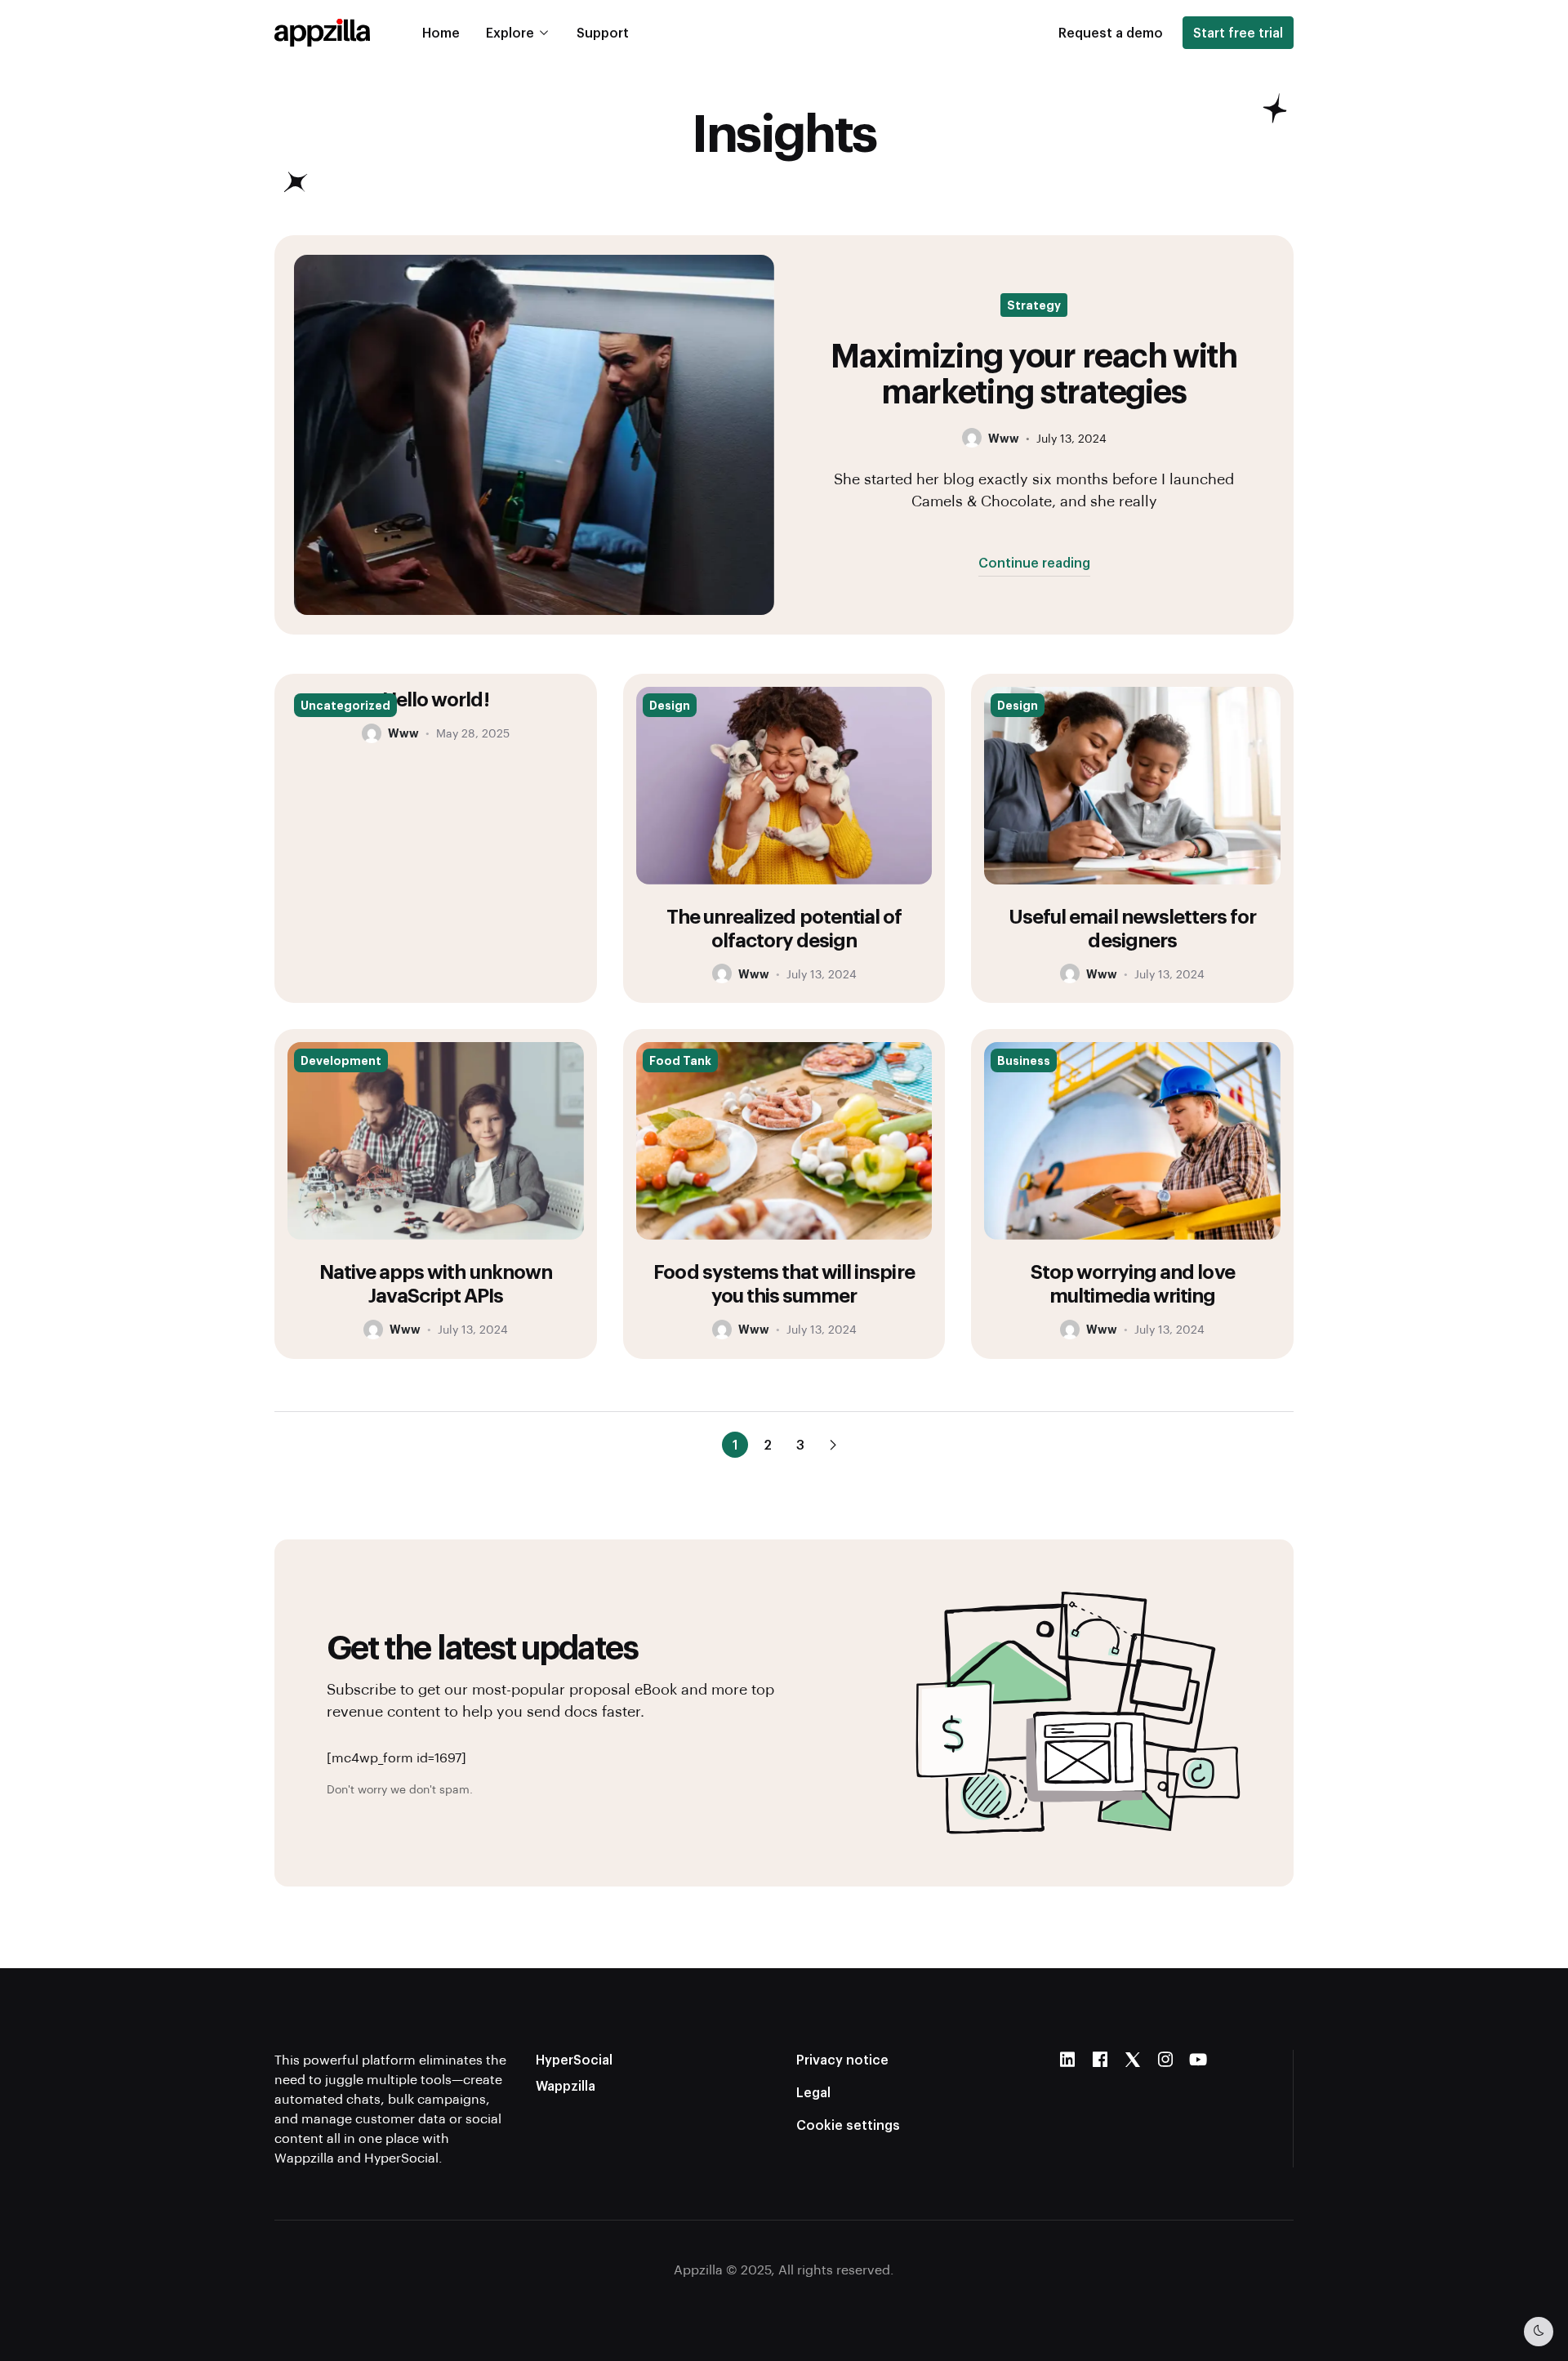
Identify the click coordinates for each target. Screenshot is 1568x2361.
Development (341, 1060)
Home (441, 32)
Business (1024, 1060)
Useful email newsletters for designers (1132, 927)
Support (603, 32)
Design (670, 705)
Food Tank (680, 1060)
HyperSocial (574, 2059)
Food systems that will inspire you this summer (784, 1283)
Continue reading (1034, 563)
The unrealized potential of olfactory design (784, 927)
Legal (813, 2092)
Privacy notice (842, 2059)
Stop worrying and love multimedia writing (1133, 1283)
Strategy (1034, 305)
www (1004, 438)
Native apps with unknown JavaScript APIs (436, 1283)
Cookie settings (848, 2125)
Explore (510, 32)
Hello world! (435, 698)
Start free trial (1238, 32)
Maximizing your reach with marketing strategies (1034, 372)
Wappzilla (566, 2085)
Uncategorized (345, 705)
